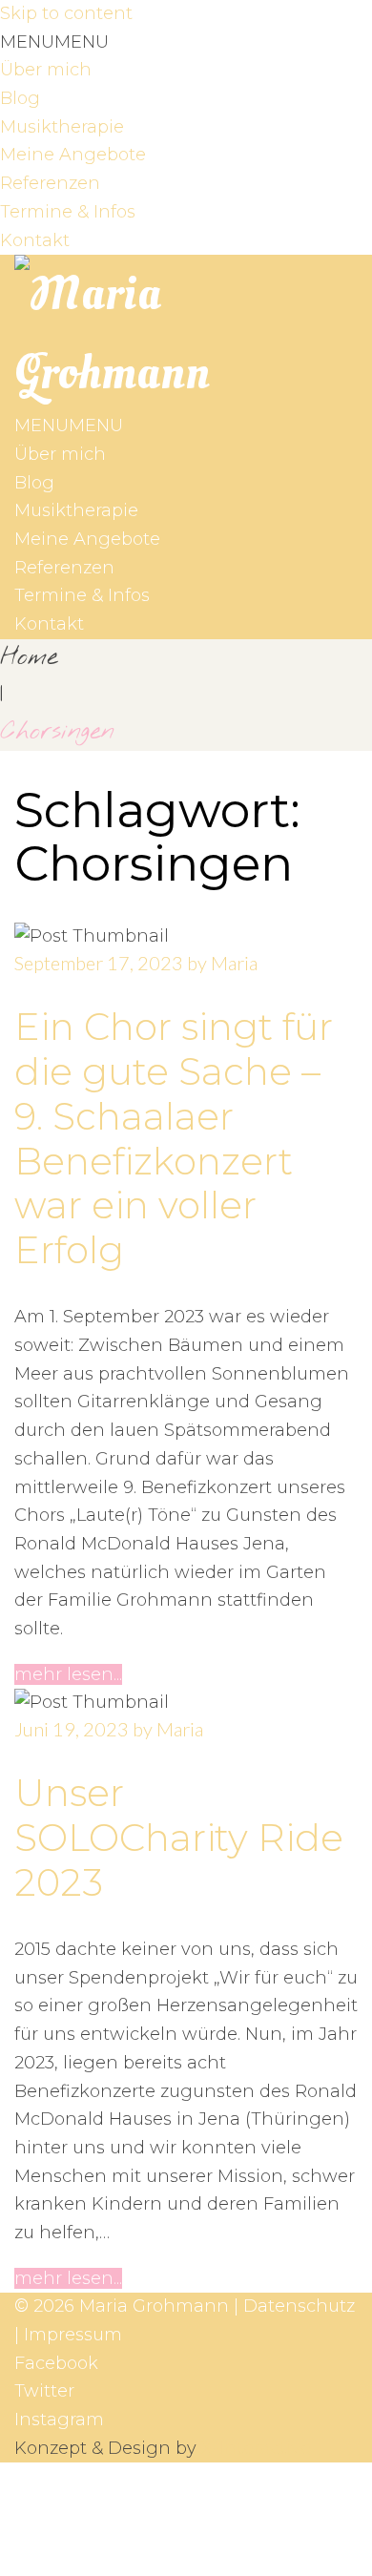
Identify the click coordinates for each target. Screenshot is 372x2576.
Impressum (73, 2335)
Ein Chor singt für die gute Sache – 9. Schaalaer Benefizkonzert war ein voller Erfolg (174, 1138)
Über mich (46, 70)
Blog (20, 98)
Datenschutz (299, 2306)
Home (29, 657)
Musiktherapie (62, 127)
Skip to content (66, 13)
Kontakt (35, 240)
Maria (234, 963)
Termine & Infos (68, 212)
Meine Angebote (73, 155)
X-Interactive (256, 2448)
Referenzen (50, 183)
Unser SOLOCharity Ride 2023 (179, 1838)
